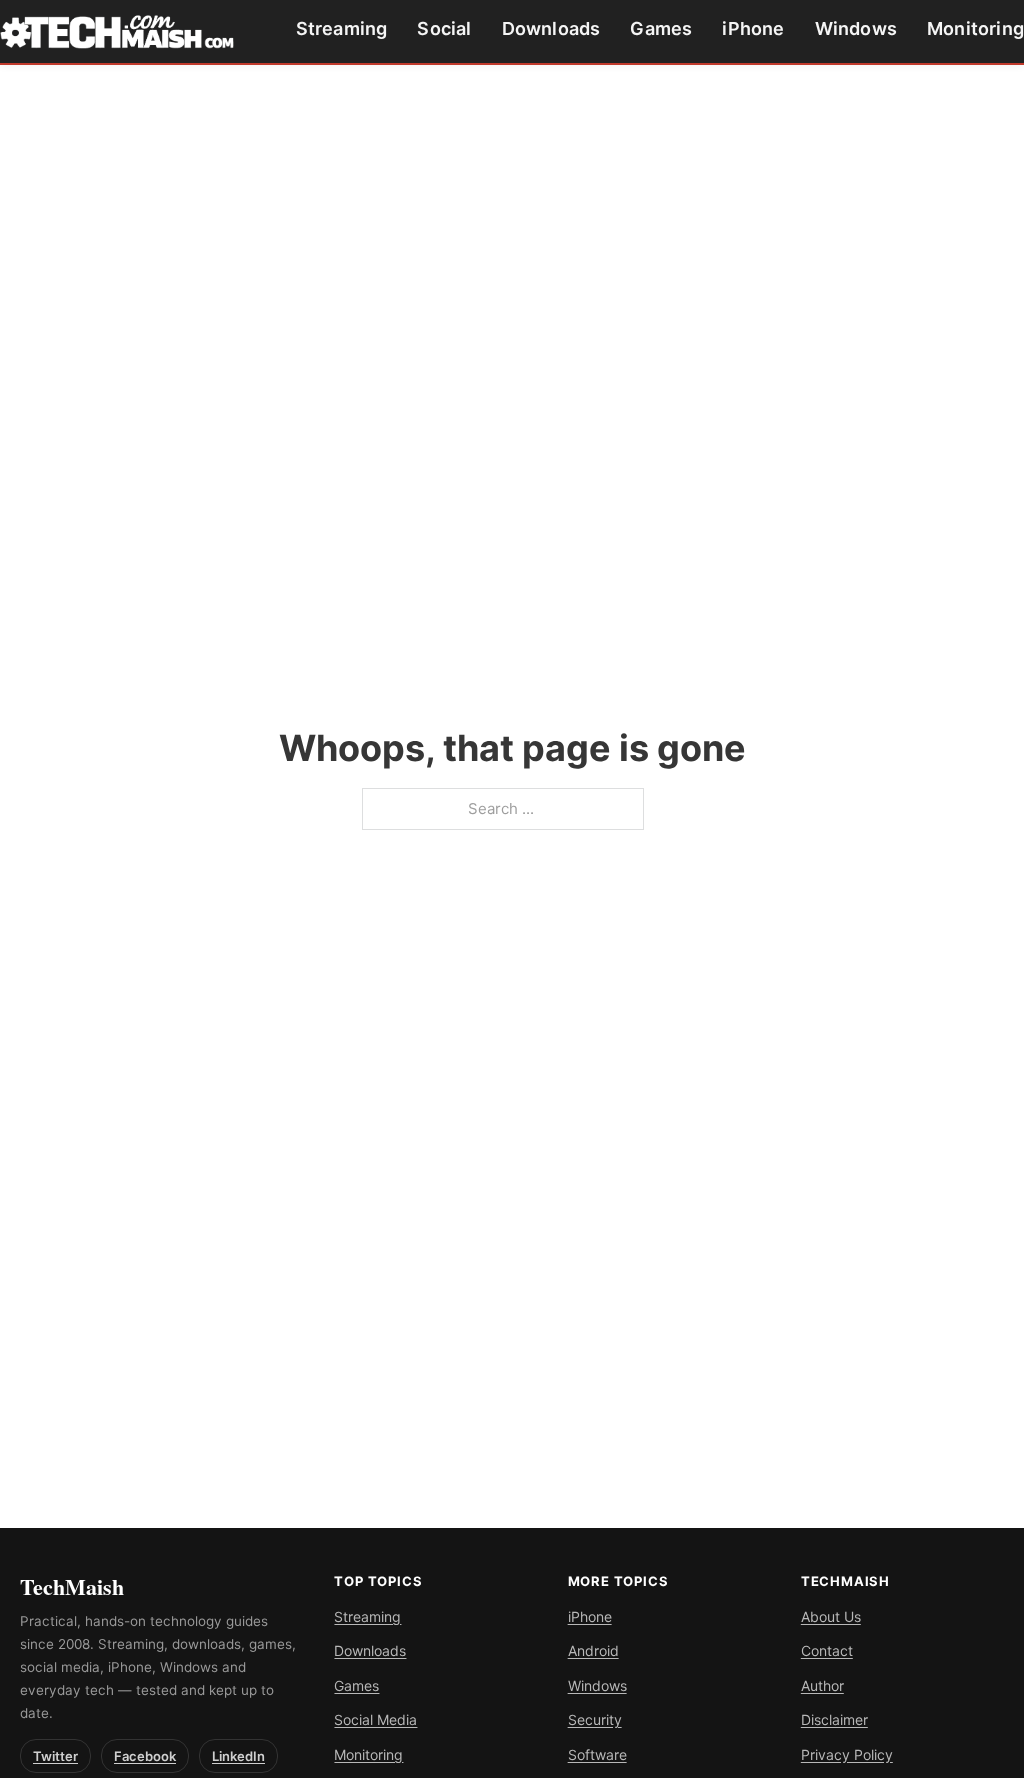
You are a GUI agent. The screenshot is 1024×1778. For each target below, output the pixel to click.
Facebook (145, 1756)
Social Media (375, 1719)
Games (661, 28)
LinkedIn (238, 1756)
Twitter (55, 1756)
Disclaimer (834, 1719)
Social (444, 28)
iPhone (753, 28)
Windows (856, 28)
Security (595, 1719)
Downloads (551, 28)
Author (822, 1685)
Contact (827, 1650)
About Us (831, 1616)
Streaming (342, 28)
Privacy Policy (847, 1754)
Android (593, 1650)
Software (597, 1754)
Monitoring (975, 28)
